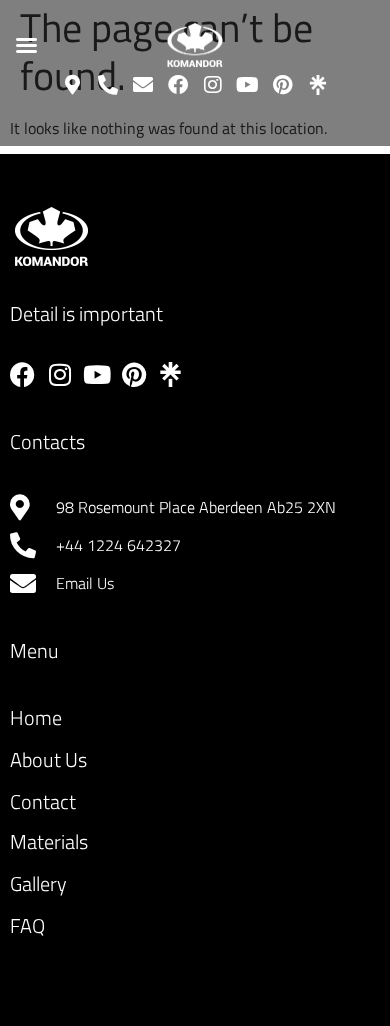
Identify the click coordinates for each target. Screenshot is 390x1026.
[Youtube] (248, 85)
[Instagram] (213, 85)
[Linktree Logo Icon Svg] (318, 85)
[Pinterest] (283, 85)
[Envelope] (143, 85)
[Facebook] (178, 85)
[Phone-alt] (108, 85)
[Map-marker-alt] (73, 85)
